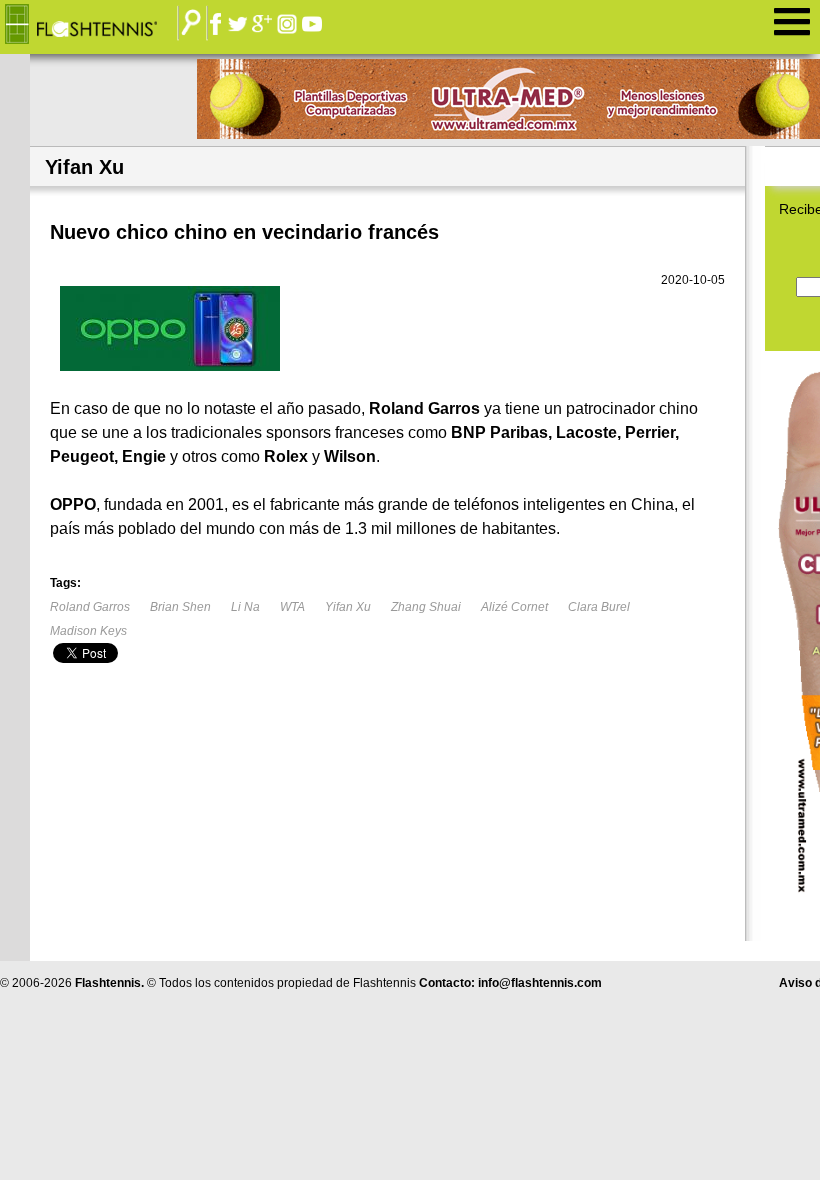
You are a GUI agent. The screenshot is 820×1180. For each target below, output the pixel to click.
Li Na (245, 607)
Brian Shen (180, 607)
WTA (292, 607)
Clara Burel (599, 607)
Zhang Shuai (426, 607)
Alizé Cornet (514, 607)
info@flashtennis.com (540, 983)
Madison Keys (88, 631)
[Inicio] (96, 25)
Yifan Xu (348, 607)
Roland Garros (90, 607)
